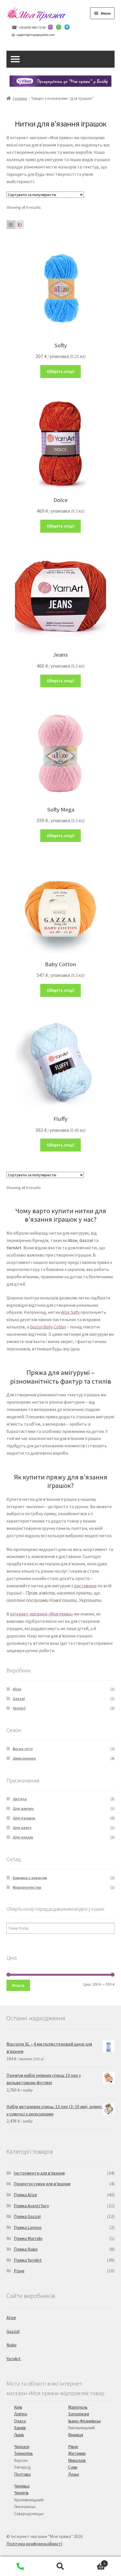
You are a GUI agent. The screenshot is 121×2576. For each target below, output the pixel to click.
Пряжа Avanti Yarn (31, 2206)
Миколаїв (77, 2460)
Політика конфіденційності (34, 2544)
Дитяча (20, 1799)
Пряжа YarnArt (28, 2260)
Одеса (20, 2421)
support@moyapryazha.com (36, 35)
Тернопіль (23, 2453)
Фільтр (18, 1985)
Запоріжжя (79, 2414)
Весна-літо (23, 1749)
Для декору (23, 1808)
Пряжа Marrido (28, 2238)
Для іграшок (24, 1818)
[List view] (20, 225)
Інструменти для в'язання (39, 2173)
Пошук (60, 2566)
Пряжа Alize (25, 2195)
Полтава (22, 2474)
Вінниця (76, 2435)
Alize (17, 1689)
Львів (19, 2435)
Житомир (77, 2453)
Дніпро (21, 2414)
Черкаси (22, 2447)
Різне (19, 2271)
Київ (18, 2407)
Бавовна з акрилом (30, 1878)
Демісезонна (24, 1758)
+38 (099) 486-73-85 (32, 27)
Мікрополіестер (27, 1887)
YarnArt (19, 1708)
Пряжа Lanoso (28, 2227)
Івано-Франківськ (84, 2421)
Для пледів (23, 1837)
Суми (73, 2467)
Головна (20, 98)
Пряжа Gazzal (27, 2216)
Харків (20, 2428)
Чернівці (22, 2486)
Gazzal (19, 1699)
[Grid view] (11, 225)
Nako (12, 2345)
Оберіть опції (61, 371)
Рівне (73, 2447)
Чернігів (21, 2493)
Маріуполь (78, 2407)
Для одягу (22, 1828)
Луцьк (74, 2474)
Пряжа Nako (26, 2249)
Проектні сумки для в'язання (42, 2184)
